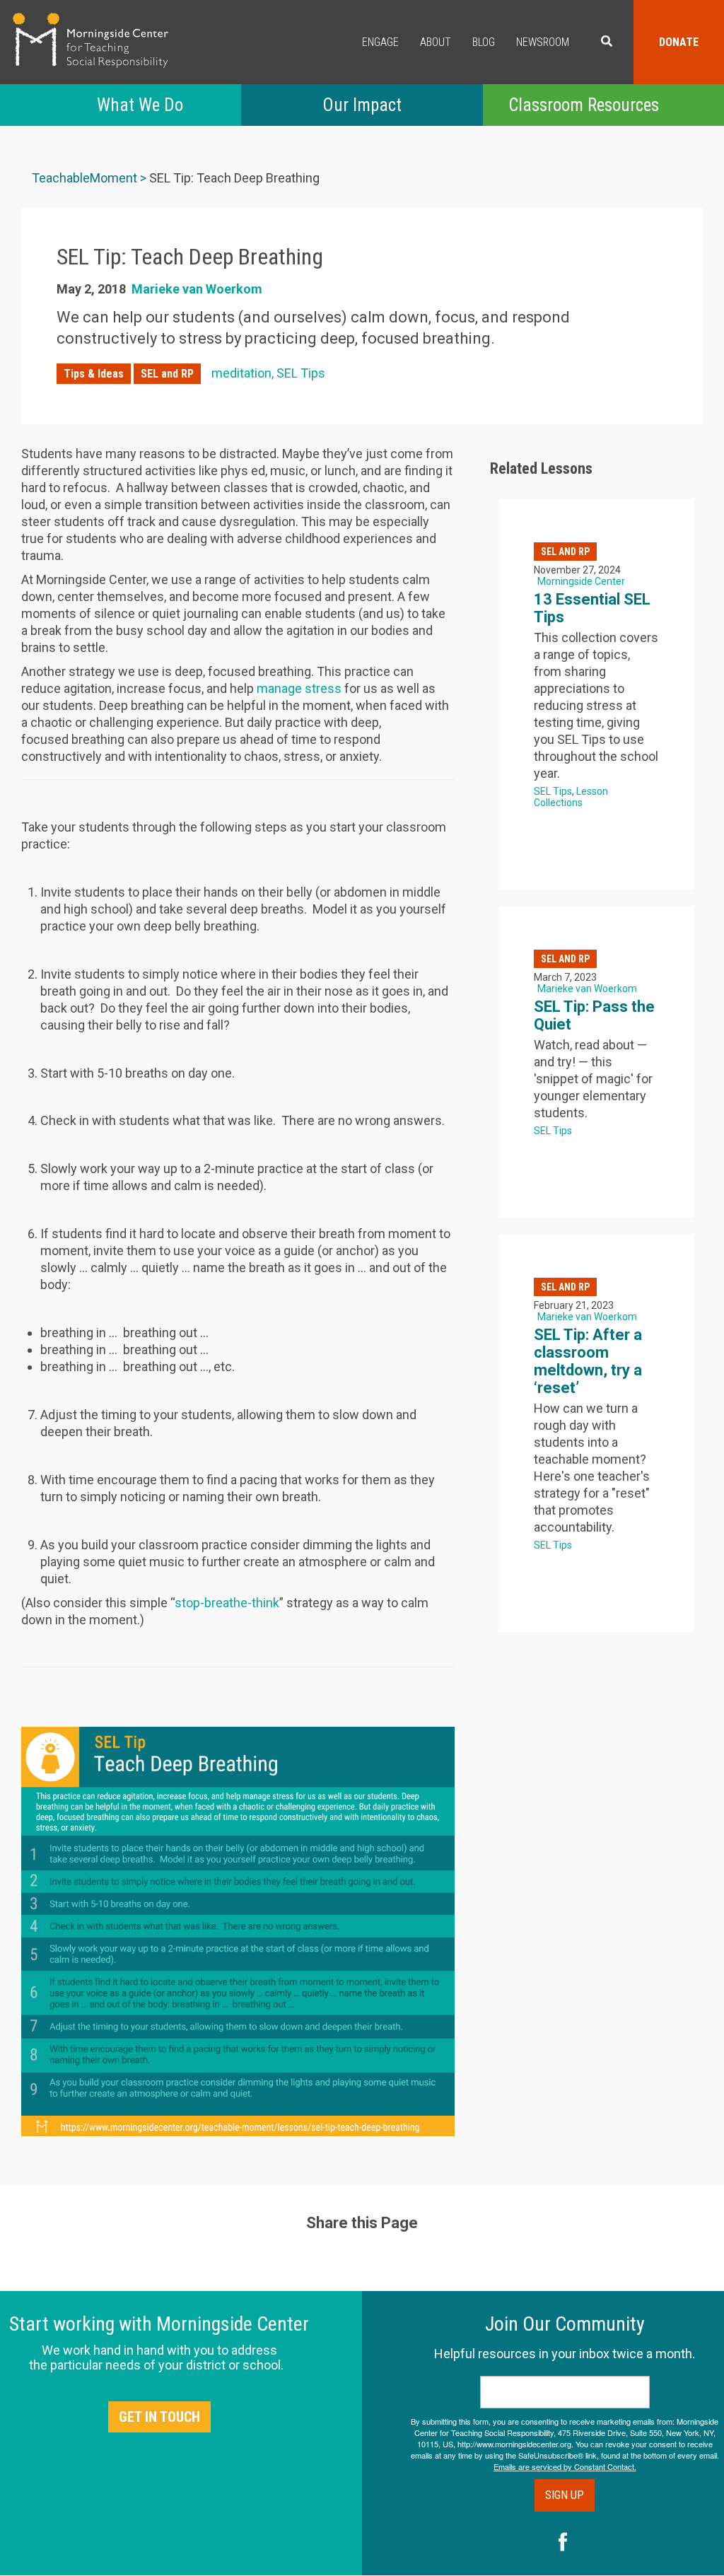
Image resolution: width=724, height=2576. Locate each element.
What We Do (140, 105)
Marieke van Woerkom (197, 289)
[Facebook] (563, 2543)
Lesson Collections (571, 797)
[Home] (90, 40)
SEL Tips (301, 373)
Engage (380, 42)
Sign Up (565, 2495)
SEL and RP (167, 374)
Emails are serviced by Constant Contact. (565, 2466)
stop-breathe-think (227, 1603)
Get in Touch (159, 2417)
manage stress (299, 688)
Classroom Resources (584, 105)
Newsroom (543, 42)
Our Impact (362, 105)
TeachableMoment (84, 178)
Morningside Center (581, 581)
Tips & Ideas (94, 374)
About (436, 42)
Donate (679, 42)
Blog (484, 42)
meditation (241, 373)
